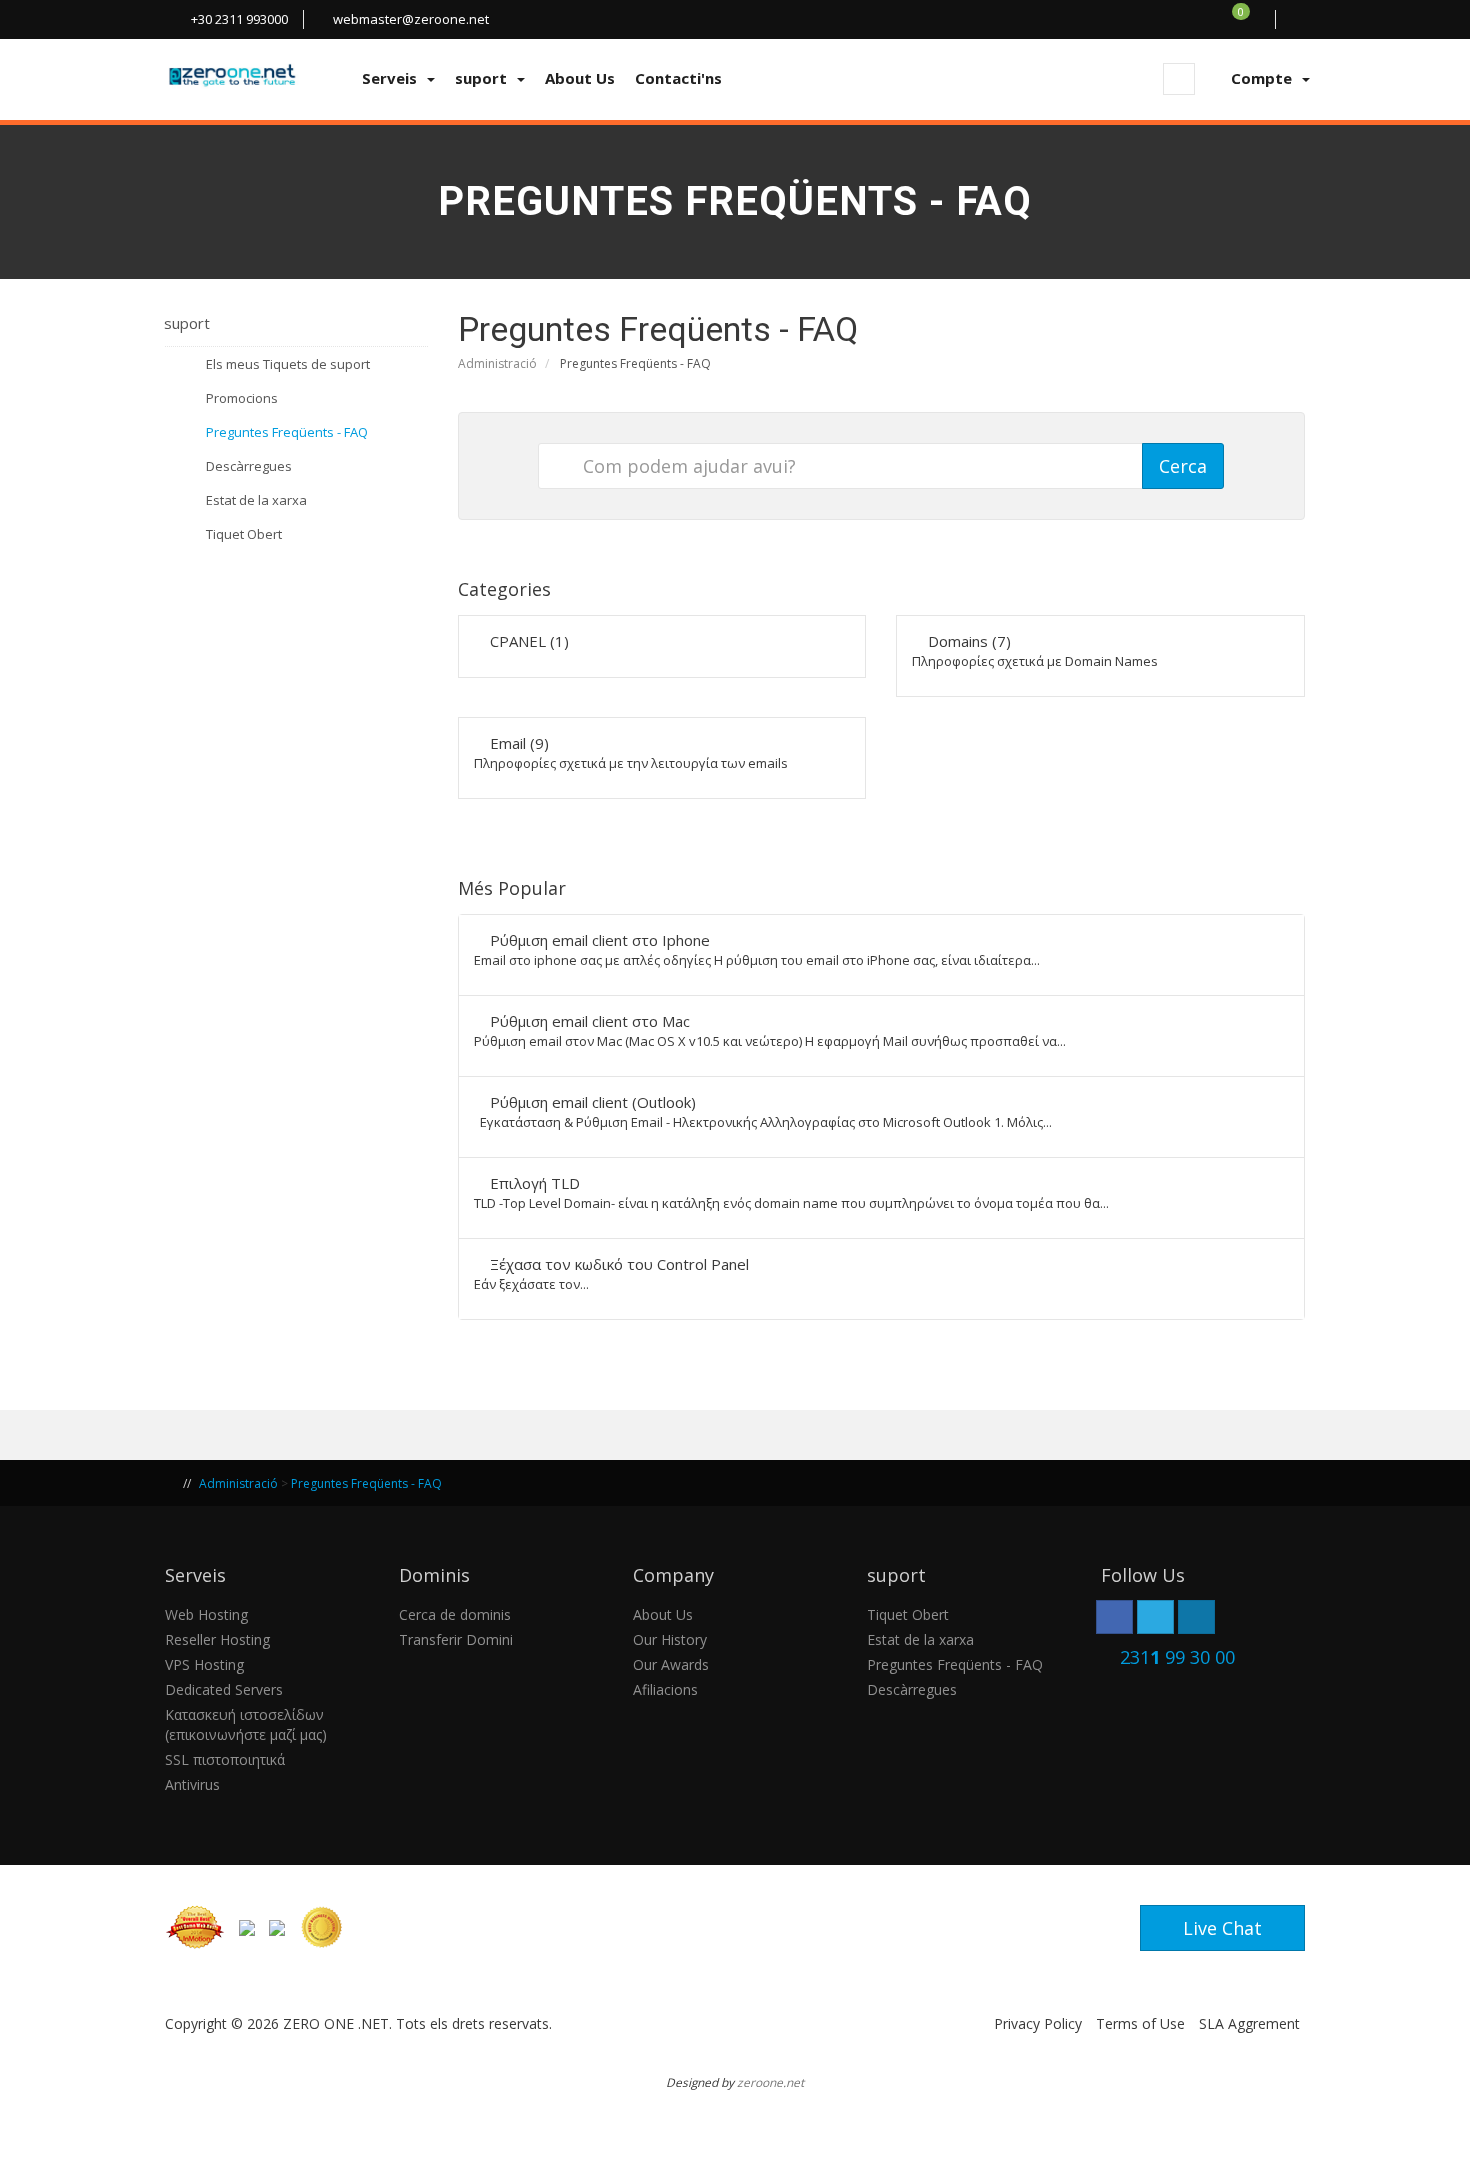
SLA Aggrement (1249, 2023)
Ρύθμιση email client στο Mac (770, 1030)
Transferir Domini (456, 1639)
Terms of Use (1140, 2023)
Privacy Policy (1038, 2023)
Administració (497, 363)
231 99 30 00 (1177, 1657)
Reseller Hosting (217, 1639)
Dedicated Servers (224, 1689)
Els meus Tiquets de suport (285, 364)
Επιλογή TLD (791, 1192)
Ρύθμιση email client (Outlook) (763, 1111)
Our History (670, 1639)
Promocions (239, 398)
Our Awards (671, 1664)
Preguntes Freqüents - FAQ (284, 432)
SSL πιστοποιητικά (225, 1759)
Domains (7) (1035, 650)
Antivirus (192, 1784)
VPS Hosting (204, 1664)
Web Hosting (206, 1614)
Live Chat (1222, 1928)
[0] (1252, 19)
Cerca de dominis (455, 1614)
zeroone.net (770, 2082)
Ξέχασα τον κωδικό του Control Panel (611, 1273)
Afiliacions (665, 1689)
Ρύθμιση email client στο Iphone (757, 949)
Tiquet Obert (241, 534)
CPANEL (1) (527, 641)
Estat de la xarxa (253, 500)
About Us (663, 1614)
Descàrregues (246, 466)
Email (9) (631, 752)
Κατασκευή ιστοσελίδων (244, 1714)
